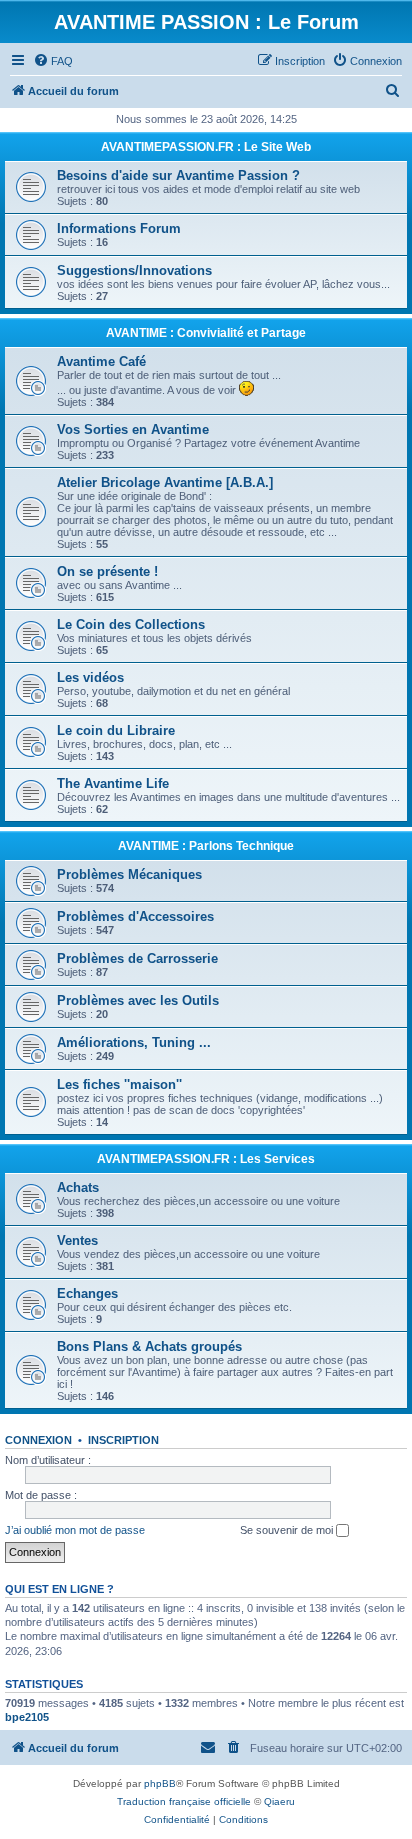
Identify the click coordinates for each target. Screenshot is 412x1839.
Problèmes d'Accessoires (135, 916)
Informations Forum (119, 228)
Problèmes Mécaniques (129, 874)
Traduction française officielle (184, 1801)
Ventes (77, 1240)
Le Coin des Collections (131, 624)
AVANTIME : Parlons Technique (206, 846)
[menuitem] (53, 61)
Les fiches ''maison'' (119, 1084)
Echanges (87, 1293)
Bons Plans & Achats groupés (149, 1346)
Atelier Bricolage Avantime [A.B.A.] (165, 482)
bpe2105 (27, 1717)
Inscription (123, 1440)
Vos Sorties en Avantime (133, 429)
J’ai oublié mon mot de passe (75, 1530)
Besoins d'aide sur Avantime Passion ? (178, 175)
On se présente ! (107, 571)
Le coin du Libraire (116, 730)
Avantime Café (101, 361)
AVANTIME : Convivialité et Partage (206, 333)
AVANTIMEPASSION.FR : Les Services (206, 1159)
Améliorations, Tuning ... (134, 1042)
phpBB (160, 1783)
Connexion (38, 1440)
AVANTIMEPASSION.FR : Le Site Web (206, 147)
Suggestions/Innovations (134, 270)
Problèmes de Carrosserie (137, 958)
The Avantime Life (113, 783)
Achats (78, 1187)
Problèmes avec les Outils (138, 1000)
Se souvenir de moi (288, 1530)
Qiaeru (279, 1801)
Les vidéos (90, 677)
